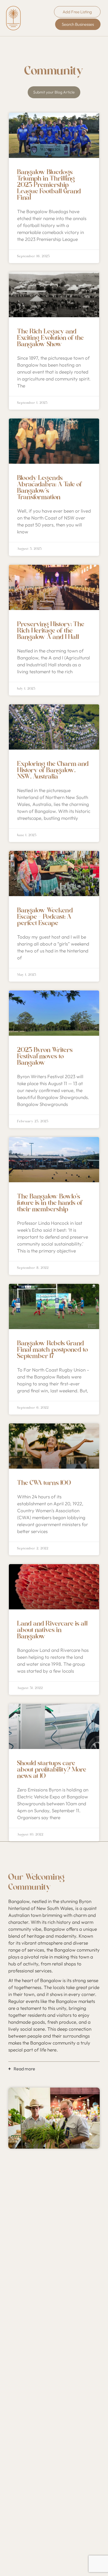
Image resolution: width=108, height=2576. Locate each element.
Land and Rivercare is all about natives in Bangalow (52, 1630)
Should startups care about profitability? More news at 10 (52, 1770)
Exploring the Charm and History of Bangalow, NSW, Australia (53, 770)
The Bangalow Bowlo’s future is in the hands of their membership (50, 1203)
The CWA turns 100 (44, 1483)
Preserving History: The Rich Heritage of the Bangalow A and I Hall (51, 631)
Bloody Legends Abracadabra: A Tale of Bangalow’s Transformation (50, 488)
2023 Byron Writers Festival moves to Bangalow (45, 1056)
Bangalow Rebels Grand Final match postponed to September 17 (53, 1350)
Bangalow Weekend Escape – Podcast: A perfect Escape (45, 917)
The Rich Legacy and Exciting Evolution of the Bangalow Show (51, 338)
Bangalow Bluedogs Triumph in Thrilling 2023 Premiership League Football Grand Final (49, 185)
